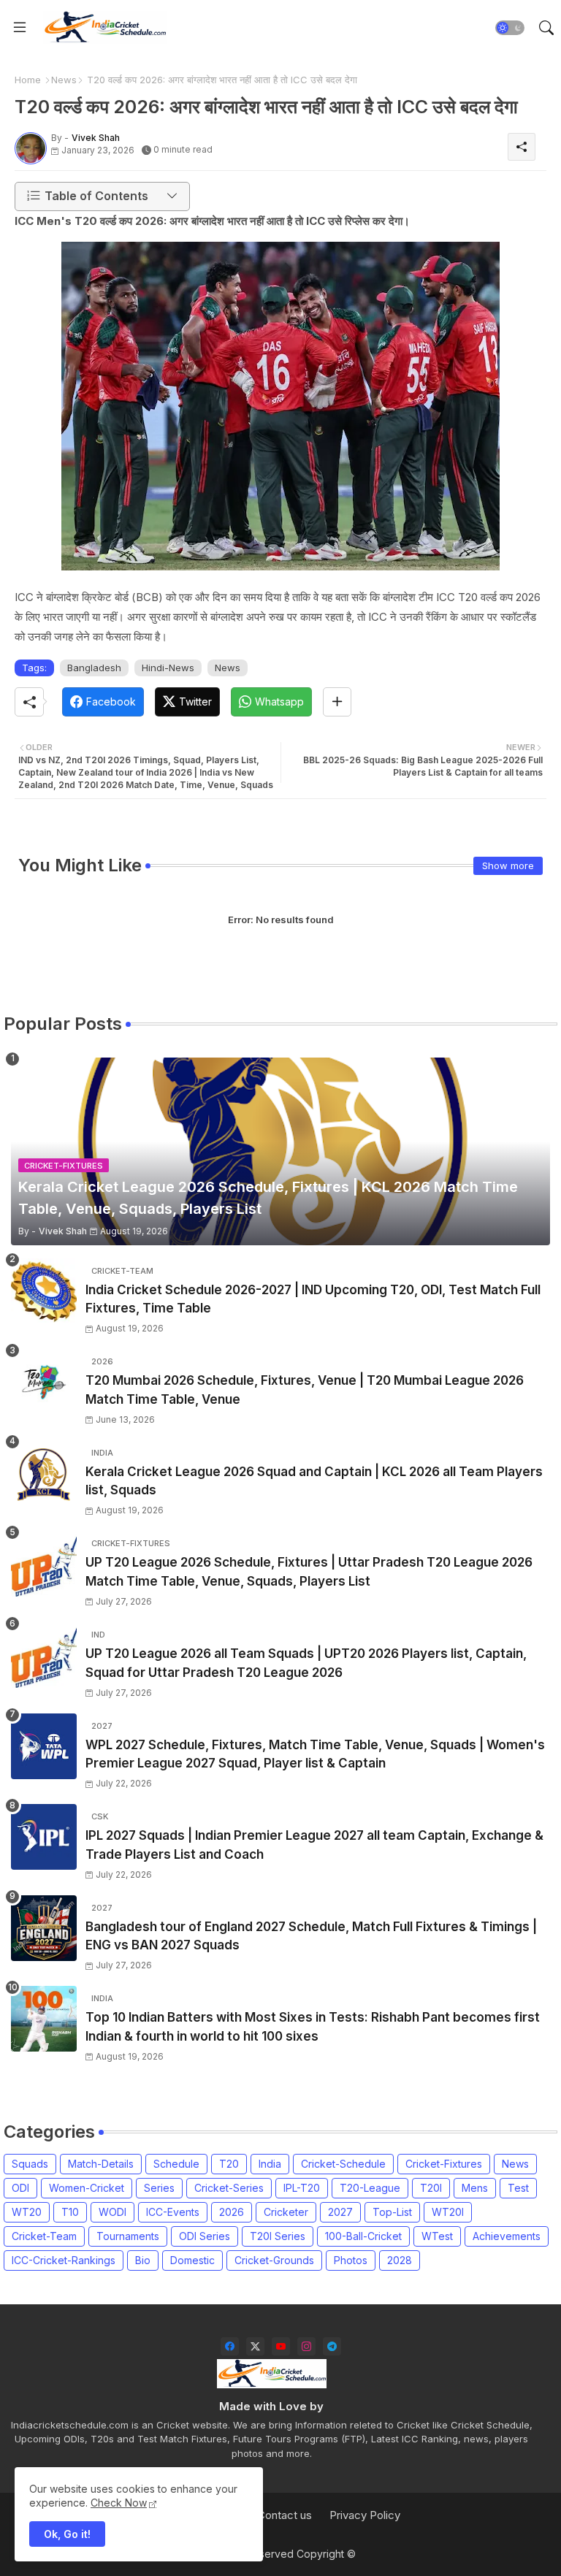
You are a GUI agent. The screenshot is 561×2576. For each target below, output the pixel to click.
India (270, 2164)
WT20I (448, 2212)
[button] (510, 28)
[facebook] (230, 2346)
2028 (400, 2260)
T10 (70, 2212)
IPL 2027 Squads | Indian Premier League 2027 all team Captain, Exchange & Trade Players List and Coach (314, 1845)
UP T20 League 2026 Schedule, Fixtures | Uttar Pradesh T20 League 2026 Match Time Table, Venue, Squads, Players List (309, 1572)
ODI (20, 2188)
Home (28, 80)
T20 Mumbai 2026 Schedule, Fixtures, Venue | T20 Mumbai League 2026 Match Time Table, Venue (305, 1390)
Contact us (285, 2515)
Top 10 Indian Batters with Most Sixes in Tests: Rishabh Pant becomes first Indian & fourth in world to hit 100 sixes (313, 2027)
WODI (112, 2212)
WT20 (27, 2212)
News (64, 80)
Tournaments (128, 2236)
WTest (437, 2236)
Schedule (176, 2164)
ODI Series (205, 2236)
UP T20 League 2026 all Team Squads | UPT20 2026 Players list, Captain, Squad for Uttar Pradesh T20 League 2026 (306, 1663)
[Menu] (20, 28)
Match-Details (101, 2164)
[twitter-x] (255, 2346)
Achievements (507, 2236)
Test (518, 2188)
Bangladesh (94, 668)
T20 (229, 2164)
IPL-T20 (302, 2188)
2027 (340, 2212)
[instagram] (306, 2346)
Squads (30, 2164)
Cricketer (286, 2212)
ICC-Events (173, 2212)
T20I (431, 2188)
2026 (232, 2212)
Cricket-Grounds (274, 2260)
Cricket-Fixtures (444, 2164)
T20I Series (278, 2236)
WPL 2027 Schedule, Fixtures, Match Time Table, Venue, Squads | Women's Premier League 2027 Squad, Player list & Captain (315, 1754)
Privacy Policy (365, 2515)
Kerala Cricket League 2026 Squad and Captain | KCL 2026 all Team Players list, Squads (314, 1481)
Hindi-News (168, 668)
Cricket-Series (229, 2188)
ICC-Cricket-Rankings (64, 2260)
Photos (351, 2260)
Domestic (192, 2260)
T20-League (370, 2188)
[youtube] (281, 2346)
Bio (143, 2260)
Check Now (119, 2503)
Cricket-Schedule (343, 2164)
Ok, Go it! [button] (67, 2534)
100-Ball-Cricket (363, 2236)
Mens (475, 2188)
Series (159, 2188)
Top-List (392, 2212)
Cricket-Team (44, 2236)
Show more (508, 865)
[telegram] (332, 2346)
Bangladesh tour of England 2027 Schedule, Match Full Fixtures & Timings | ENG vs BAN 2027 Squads (311, 1936)
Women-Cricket (87, 2188)
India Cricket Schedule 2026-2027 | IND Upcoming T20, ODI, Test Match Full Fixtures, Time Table (313, 1299)
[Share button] (337, 702)
